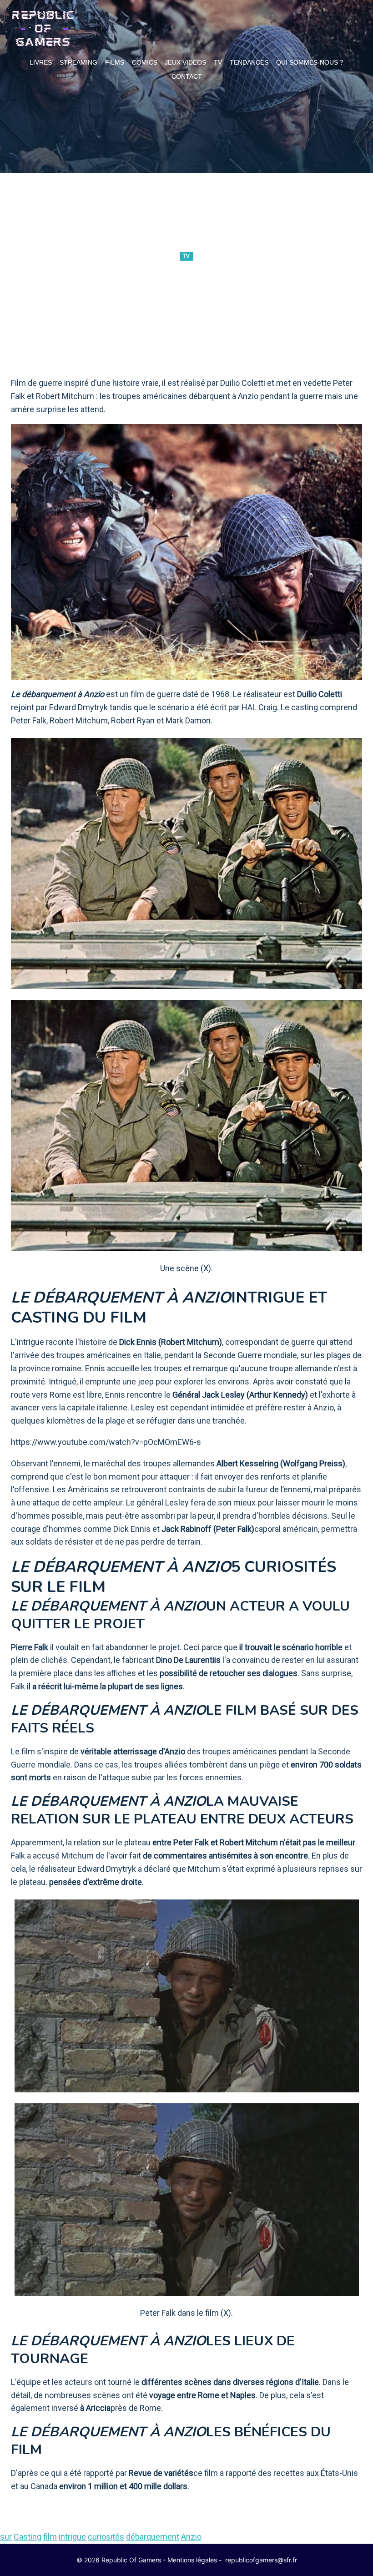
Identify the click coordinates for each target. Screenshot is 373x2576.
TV (218, 62)
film (50, 2537)
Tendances (249, 62)
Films (115, 62)
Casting (28, 2537)
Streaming (78, 62)
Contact (187, 76)
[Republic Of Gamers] (43, 29)
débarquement (153, 2537)
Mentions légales (192, 2560)
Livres (41, 62)
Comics (145, 62)
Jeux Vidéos (185, 62)
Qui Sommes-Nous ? (310, 62)
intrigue (72, 2537)
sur (6, 2537)
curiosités (106, 2537)
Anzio (191, 2537)
